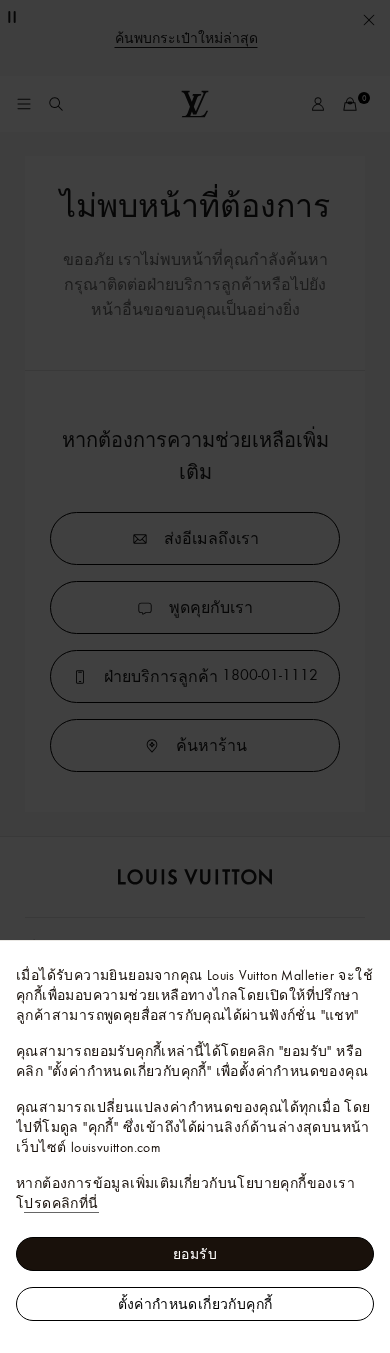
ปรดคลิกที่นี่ (61, 1203)
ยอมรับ (195, 1254)
